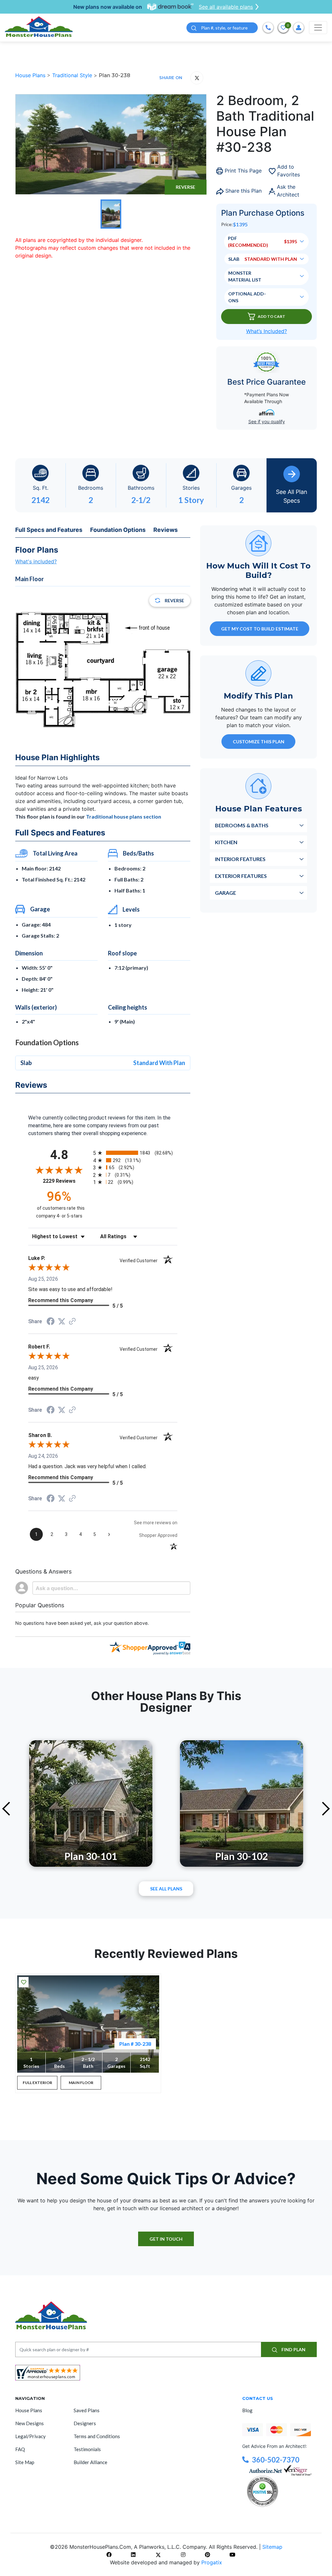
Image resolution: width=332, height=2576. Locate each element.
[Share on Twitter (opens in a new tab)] (62, 1321)
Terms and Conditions (97, 2436)
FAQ (20, 2449)
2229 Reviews (66, 1181)
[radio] (135, 1153)
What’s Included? (267, 331)
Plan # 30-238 (135, 2044)
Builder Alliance (90, 2462)
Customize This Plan (259, 742)
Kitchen (226, 842)
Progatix (212, 2562)
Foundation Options (118, 530)
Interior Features (240, 859)
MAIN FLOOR (81, 2083)
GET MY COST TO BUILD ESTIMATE (260, 629)
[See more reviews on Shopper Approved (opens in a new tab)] (72, 1322)
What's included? (36, 561)
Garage (225, 893)
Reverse (185, 187)
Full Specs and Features (49, 530)
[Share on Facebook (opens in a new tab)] (51, 1322)
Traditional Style (73, 75)
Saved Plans (87, 2410)
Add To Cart (272, 316)
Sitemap (272, 2547)
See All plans (166, 1889)
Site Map (25, 2462)
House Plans (31, 75)
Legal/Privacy (30, 2436)
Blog (247, 2410)
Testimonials (87, 2449)
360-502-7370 (276, 2460)
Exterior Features (241, 876)
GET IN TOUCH (166, 2239)
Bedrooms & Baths (242, 825)
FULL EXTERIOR (37, 2083)
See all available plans (226, 7)
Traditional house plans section (124, 816)
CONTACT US (258, 2398)
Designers (85, 2423)
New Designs (30, 2423)
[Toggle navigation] (318, 28)
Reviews (166, 530)
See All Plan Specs (292, 496)
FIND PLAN (293, 2349)
